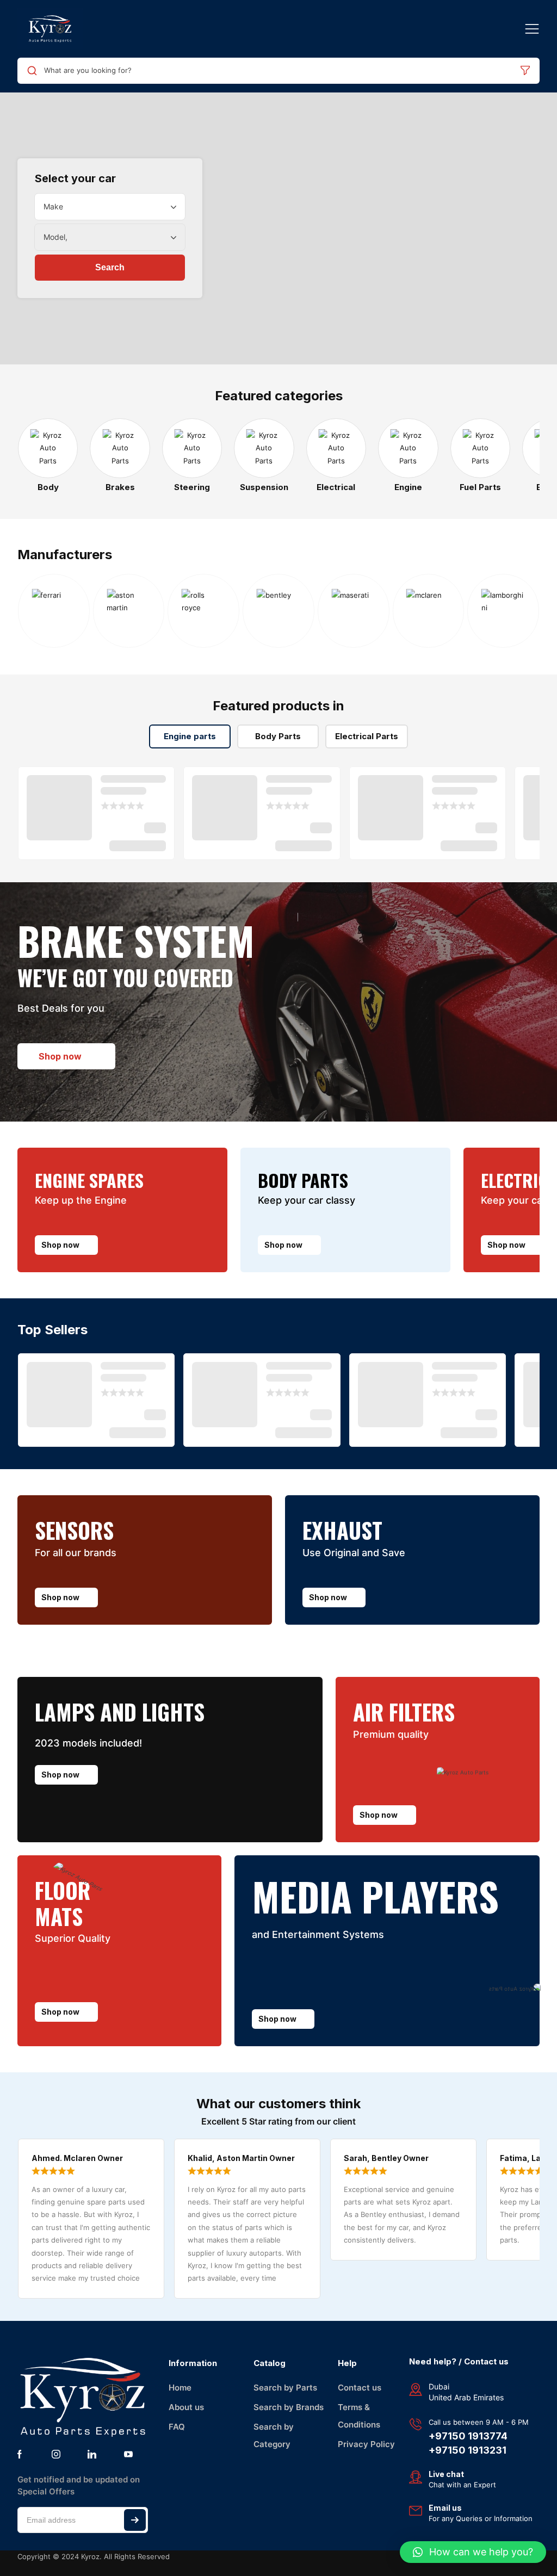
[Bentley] (278, 611)
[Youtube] (128, 2454)
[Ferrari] (54, 611)
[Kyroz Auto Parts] (50, 29)
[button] (473, 2552)
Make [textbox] (53, 206)
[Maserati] (354, 611)
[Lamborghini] (503, 611)
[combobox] (110, 207)
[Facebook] (20, 2454)
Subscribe (135, 2520)
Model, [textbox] (55, 237)
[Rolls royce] (203, 611)
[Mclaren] (429, 611)
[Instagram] (56, 2454)
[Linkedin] (92, 2454)
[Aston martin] (129, 611)
